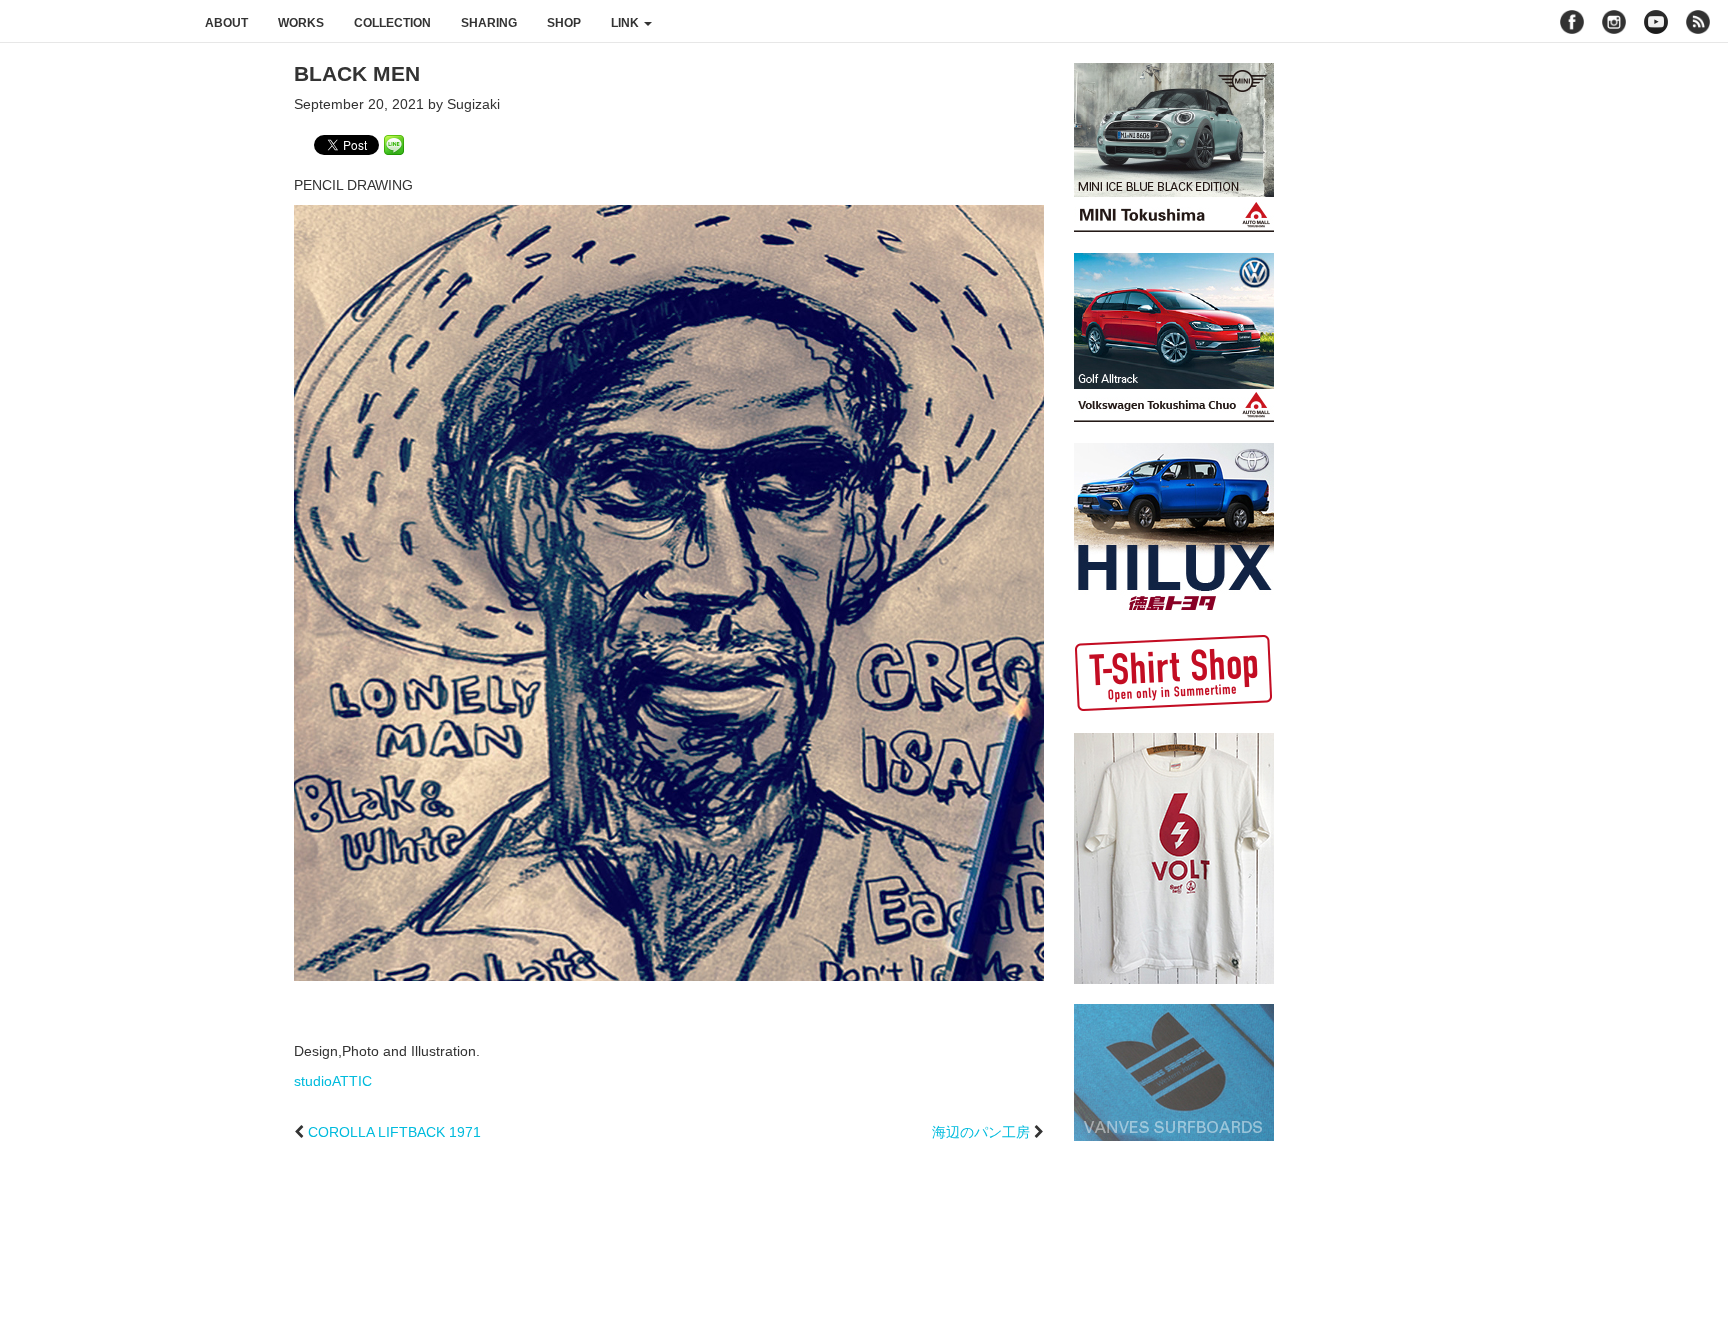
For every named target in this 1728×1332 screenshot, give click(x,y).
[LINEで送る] (394, 144)
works (301, 23)
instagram (1614, 22)
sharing (489, 23)
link (626, 23)
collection (392, 23)
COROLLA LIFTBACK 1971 (394, 1132)
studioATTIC (333, 1081)
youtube (1656, 22)
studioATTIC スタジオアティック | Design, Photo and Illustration (95, 22)
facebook (1572, 22)
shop (564, 23)
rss (1700, 22)
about (226, 23)
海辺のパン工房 (981, 1132)
